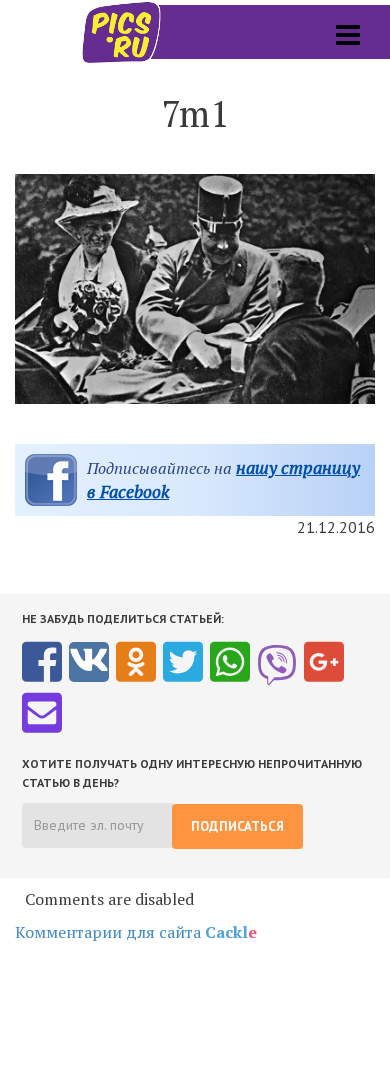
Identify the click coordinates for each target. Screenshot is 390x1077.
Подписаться (237, 826)
